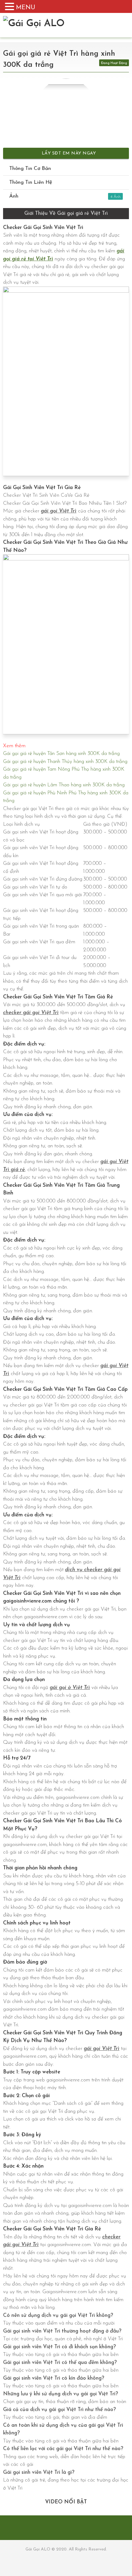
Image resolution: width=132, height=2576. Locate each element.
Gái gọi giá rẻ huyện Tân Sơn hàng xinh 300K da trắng (61, 754)
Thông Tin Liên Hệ (31, 182)
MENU (26, 8)
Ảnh (61, 196)
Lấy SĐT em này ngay (68, 153)
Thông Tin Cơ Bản (30, 169)
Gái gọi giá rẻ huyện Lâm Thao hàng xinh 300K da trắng (64, 785)
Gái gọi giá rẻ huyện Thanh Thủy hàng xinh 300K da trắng (65, 762)
